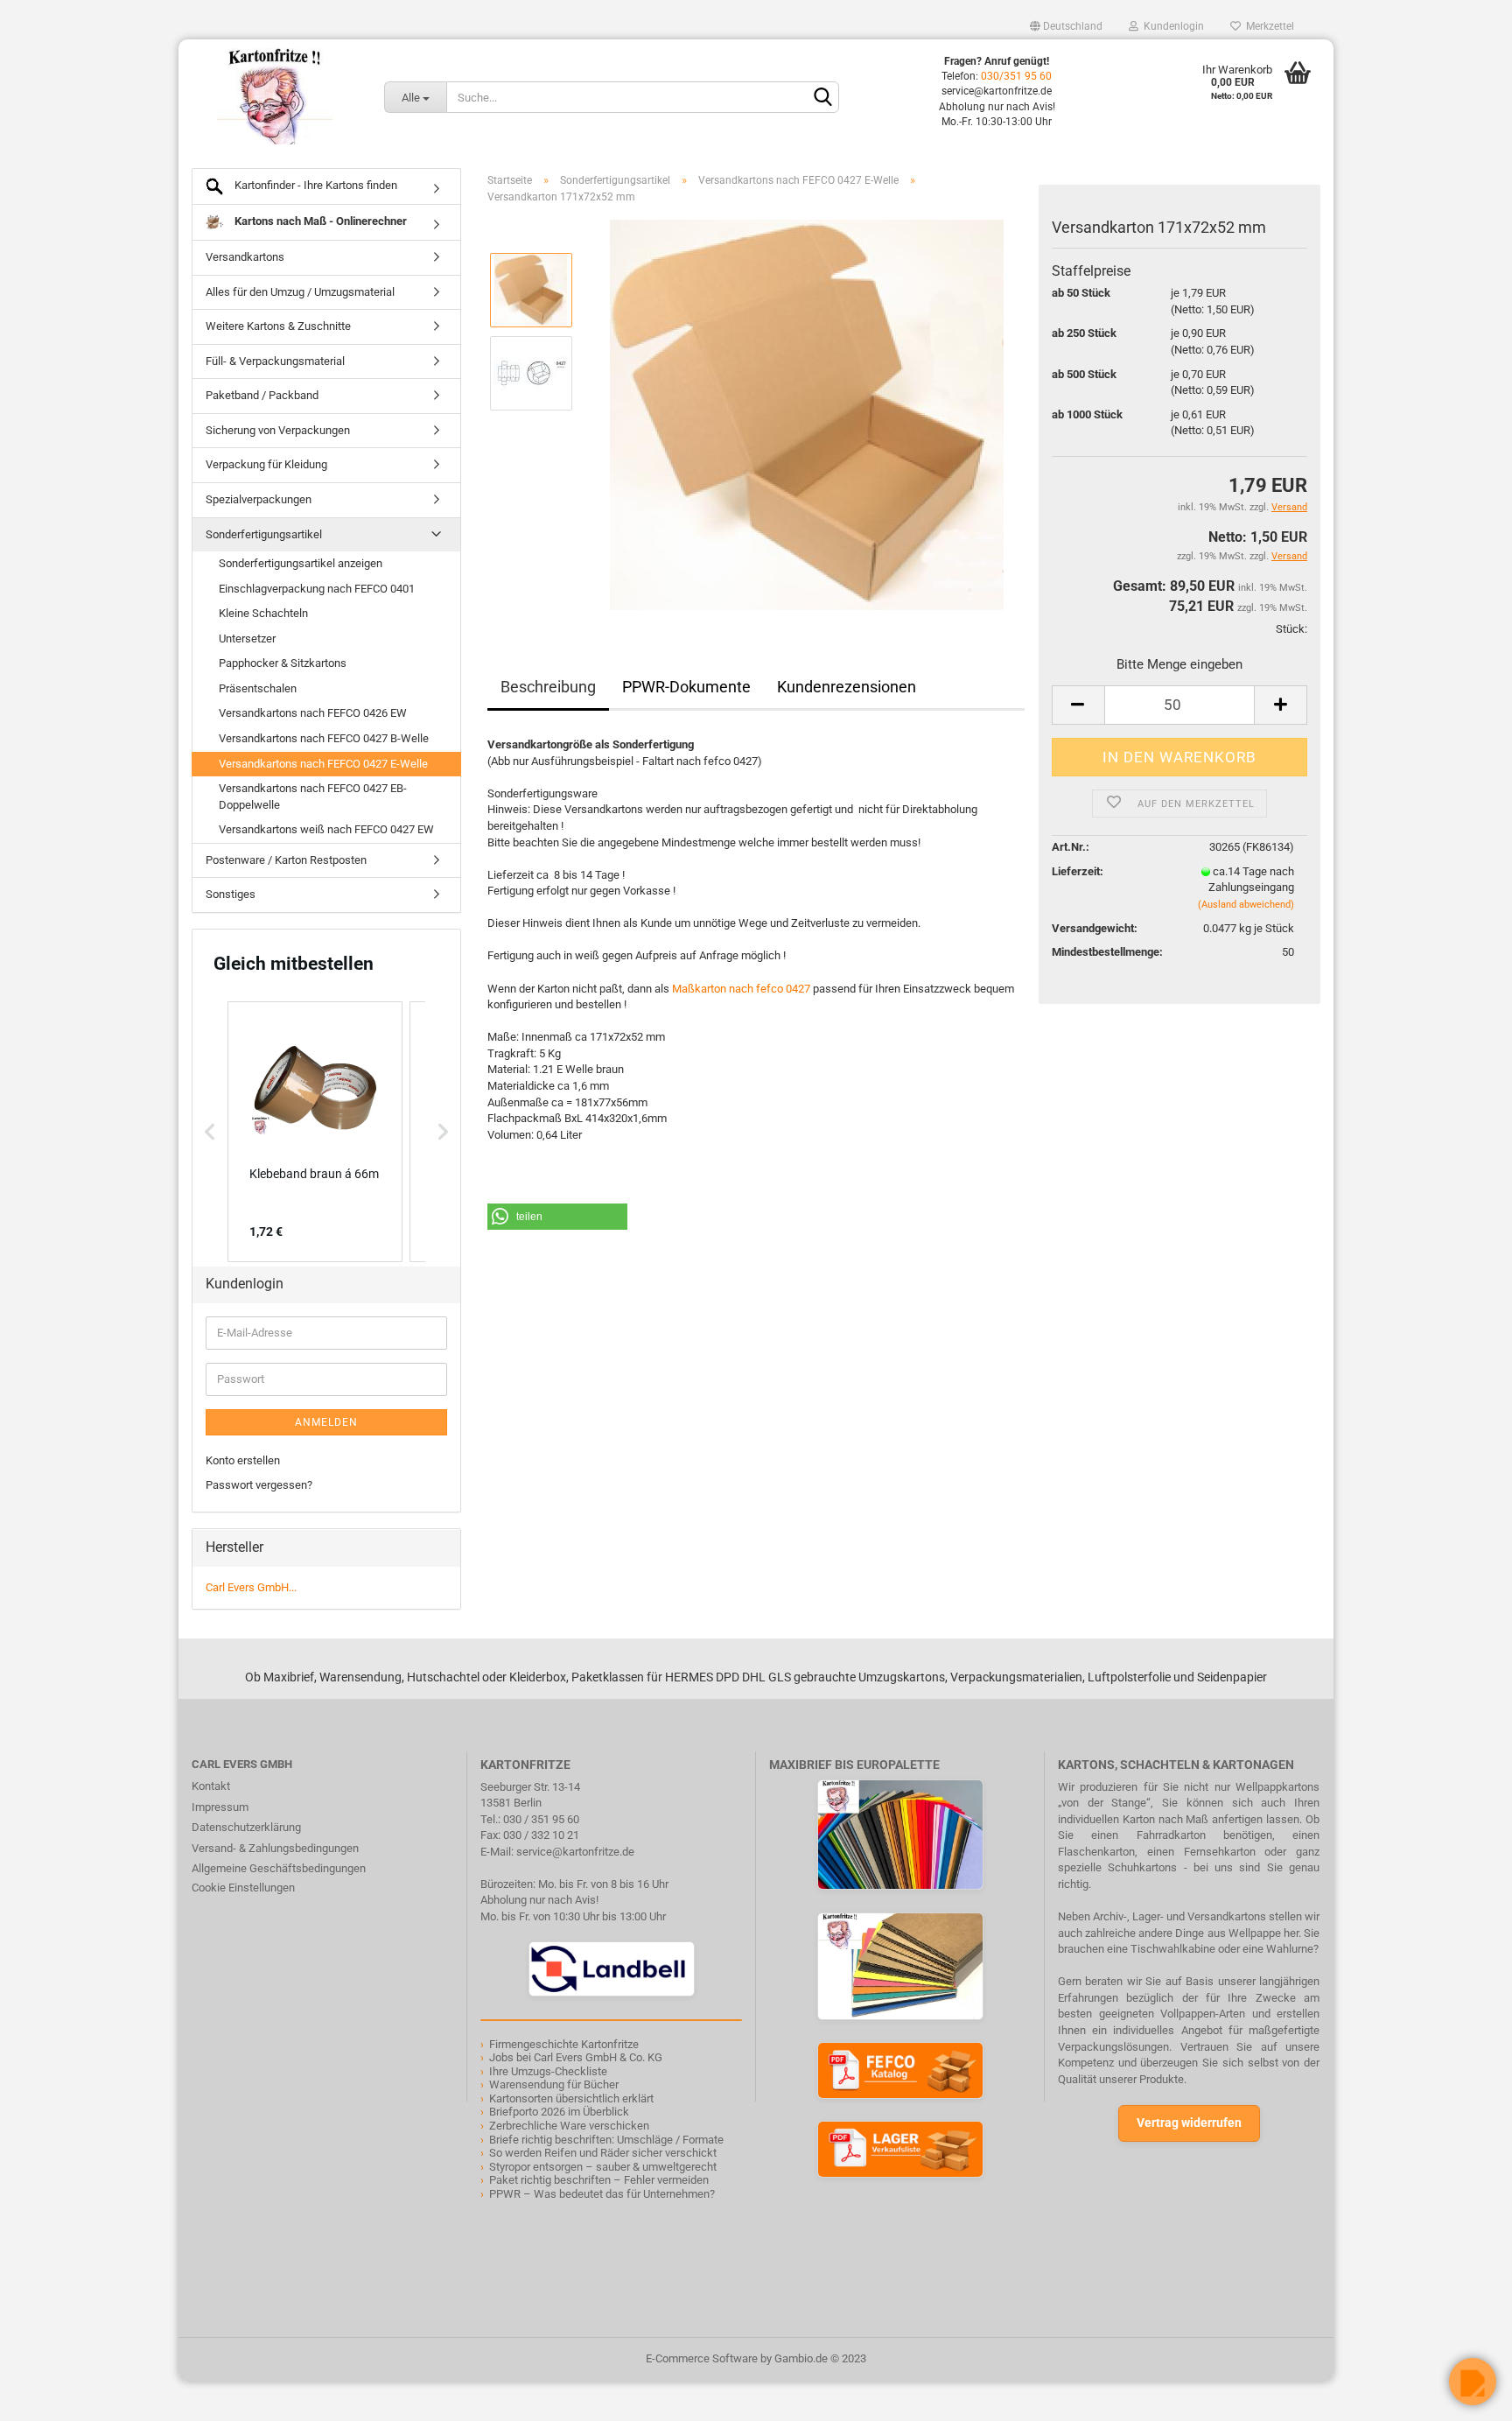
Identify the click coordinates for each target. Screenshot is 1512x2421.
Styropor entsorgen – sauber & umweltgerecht (603, 2167)
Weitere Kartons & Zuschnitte (278, 326)
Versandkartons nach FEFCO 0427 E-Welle (323, 764)
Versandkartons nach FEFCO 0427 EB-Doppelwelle (313, 796)
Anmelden (326, 1422)
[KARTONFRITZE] (275, 96)
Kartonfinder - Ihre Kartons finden (315, 185)
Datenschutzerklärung (246, 1827)
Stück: (1291, 629)
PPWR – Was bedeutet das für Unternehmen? (602, 2194)
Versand (1289, 556)
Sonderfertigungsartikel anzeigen (301, 563)
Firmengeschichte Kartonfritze (564, 2044)
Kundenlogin (1171, 26)
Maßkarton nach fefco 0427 (741, 989)
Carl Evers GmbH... (251, 1587)
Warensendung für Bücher (554, 2084)
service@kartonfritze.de (575, 1852)
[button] (557, 1217)
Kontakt (211, 1786)
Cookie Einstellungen (243, 1888)
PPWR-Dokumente (686, 687)
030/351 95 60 (1016, 76)
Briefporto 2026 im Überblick (559, 2112)
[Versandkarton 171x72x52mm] (807, 414)
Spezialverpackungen (259, 499)
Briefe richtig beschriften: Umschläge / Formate (606, 2140)
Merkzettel (1267, 26)
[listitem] (315, 1132)
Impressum (220, 1807)
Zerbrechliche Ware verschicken (569, 2126)
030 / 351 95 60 (541, 1819)
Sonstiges (231, 894)
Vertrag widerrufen (1189, 2123)
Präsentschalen (258, 688)
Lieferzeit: (1078, 871)
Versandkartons (245, 257)
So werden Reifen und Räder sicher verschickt (603, 2153)
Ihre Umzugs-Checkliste (548, 2071)
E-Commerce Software (702, 2358)
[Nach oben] (48, 2395)
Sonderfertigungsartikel (264, 534)
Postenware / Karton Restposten (286, 860)
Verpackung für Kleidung (266, 464)
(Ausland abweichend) (1246, 905)
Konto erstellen (243, 1460)
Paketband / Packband (262, 395)
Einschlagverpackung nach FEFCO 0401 (317, 589)
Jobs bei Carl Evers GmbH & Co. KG (576, 2057)
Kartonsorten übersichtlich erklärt (571, 2098)
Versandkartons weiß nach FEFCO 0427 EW (326, 829)
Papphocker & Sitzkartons (283, 663)
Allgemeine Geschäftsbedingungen (279, 1868)
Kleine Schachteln (263, 613)
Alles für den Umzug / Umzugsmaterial (300, 292)
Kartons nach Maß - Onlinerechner (319, 221)
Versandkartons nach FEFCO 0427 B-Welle (324, 738)
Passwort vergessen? (259, 1485)
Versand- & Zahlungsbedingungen (275, 1848)
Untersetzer (247, 639)
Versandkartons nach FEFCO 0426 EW (313, 713)
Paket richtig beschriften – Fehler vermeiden (599, 2180)
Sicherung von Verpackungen (278, 430)
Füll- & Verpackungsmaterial (275, 361)
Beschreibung (548, 687)
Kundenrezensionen (847, 687)
